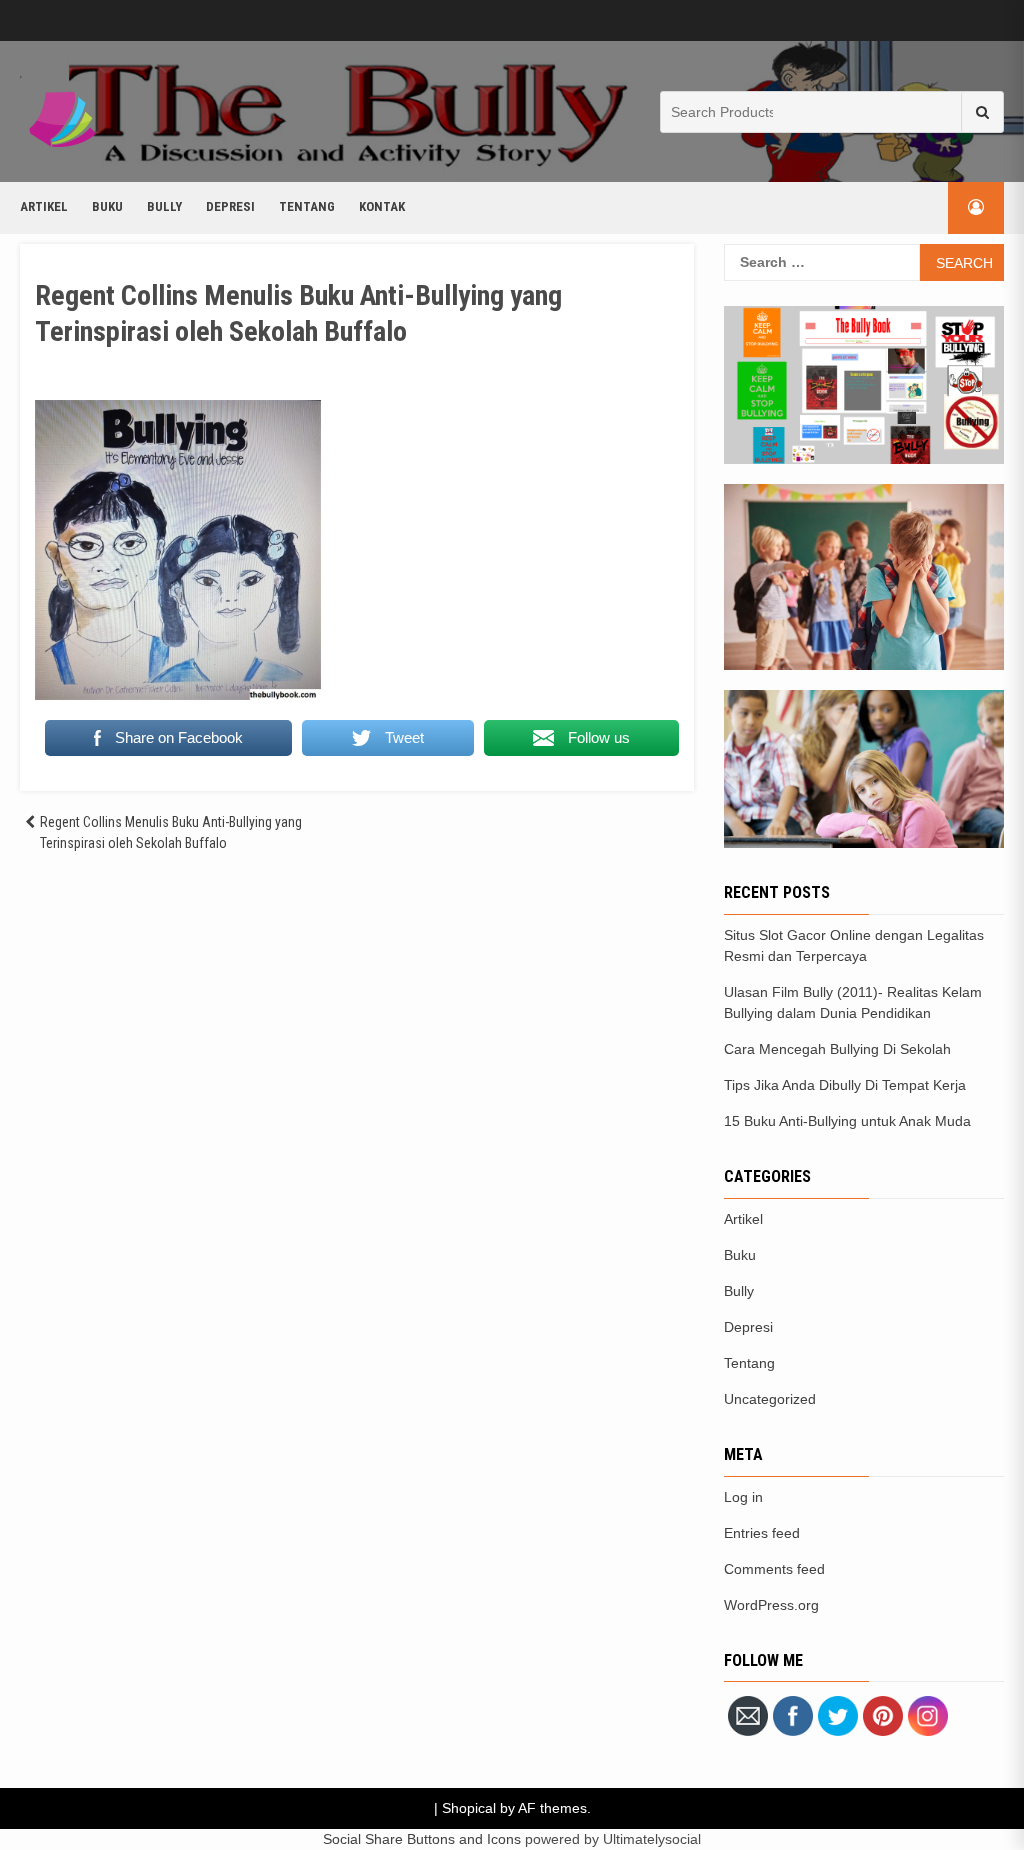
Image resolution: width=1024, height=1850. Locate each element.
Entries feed (762, 1533)
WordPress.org (771, 1605)
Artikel (44, 206)
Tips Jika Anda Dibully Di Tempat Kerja (845, 1085)
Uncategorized (770, 1399)
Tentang (307, 206)
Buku (107, 206)
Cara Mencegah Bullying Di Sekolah (837, 1049)
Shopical (469, 1808)
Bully (164, 206)
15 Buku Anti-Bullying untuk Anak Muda (847, 1121)
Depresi (230, 206)
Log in (743, 1497)
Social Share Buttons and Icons (422, 1839)
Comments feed (774, 1569)
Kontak (382, 206)
